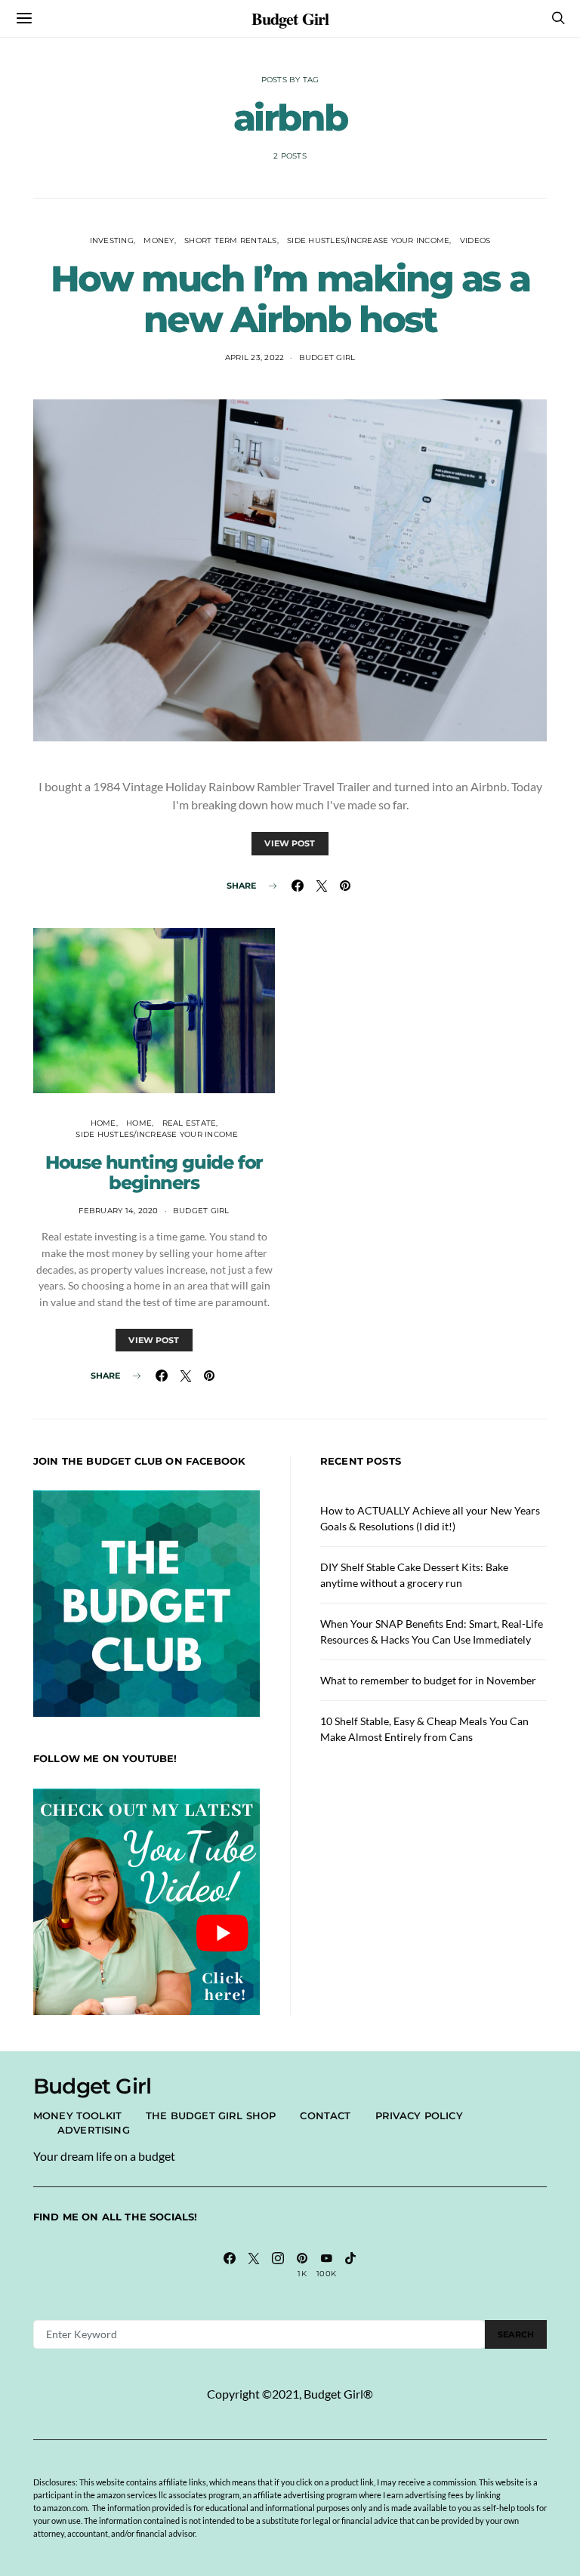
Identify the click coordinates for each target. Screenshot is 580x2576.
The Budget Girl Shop (211, 2115)
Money (159, 240)
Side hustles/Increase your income (368, 240)
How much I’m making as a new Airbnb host (290, 299)
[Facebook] (230, 2265)
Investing (112, 240)
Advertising (94, 2130)
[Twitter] (254, 2265)
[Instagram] (278, 2265)
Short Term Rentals (231, 240)
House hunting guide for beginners (154, 1172)
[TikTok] (350, 2265)
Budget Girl (290, 18)
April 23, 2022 (255, 357)
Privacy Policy (419, 2115)
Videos (475, 240)
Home (103, 1123)
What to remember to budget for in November (428, 1680)
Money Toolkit (77, 2115)
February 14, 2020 (118, 1211)
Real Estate (190, 1123)
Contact (325, 2115)
